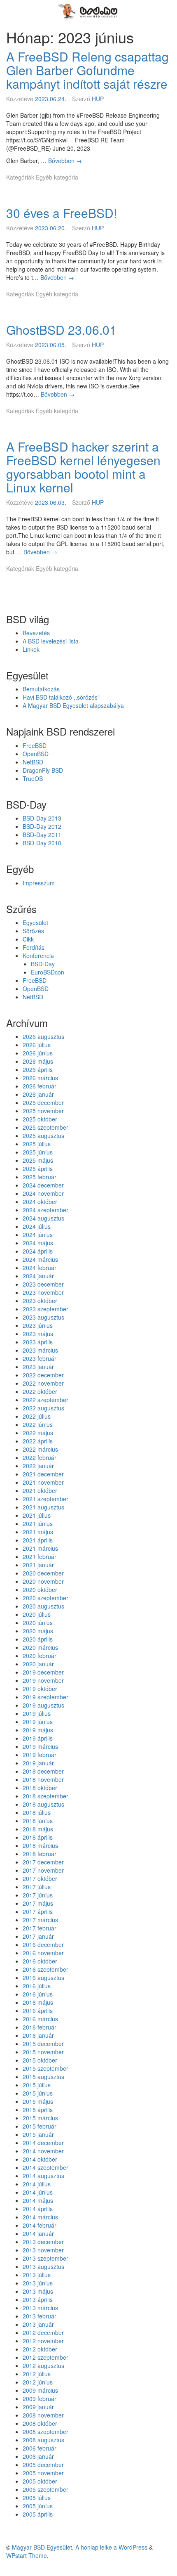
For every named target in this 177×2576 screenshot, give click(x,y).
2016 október (40, 1961)
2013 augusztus (43, 2266)
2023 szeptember (45, 1309)
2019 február (40, 1755)
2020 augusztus (43, 1606)
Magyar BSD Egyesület (42, 2547)
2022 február (40, 1457)
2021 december (43, 1474)
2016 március (40, 2019)
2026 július (37, 1045)
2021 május (38, 1532)
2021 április (38, 1540)
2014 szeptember (45, 2167)
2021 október (40, 1490)
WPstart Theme (27, 2555)
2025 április (38, 1169)
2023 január (38, 1367)
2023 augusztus (43, 1317)
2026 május (38, 1061)
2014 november (43, 2151)
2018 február (40, 1854)
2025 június (38, 1152)
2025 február (40, 1177)
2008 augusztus (43, 2440)
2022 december (43, 1375)
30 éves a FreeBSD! (62, 213)
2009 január (38, 2407)
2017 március (40, 1920)
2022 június (38, 1424)
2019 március (40, 1746)
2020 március (40, 1647)
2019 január (38, 1763)
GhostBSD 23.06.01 (61, 330)
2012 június (38, 2382)
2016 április (38, 2011)
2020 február (40, 1656)
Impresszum (39, 883)
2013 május (38, 2291)
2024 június (38, 1235)
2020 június (38, 1623)
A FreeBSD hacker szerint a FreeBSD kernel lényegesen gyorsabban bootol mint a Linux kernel (83, 467)
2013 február (40, 2316)
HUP (98, 99)
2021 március (40, 1548)
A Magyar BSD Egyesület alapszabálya (73, 705)
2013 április (38, 2299)
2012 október (40, 2349)
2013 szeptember (45, 2258)
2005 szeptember (45, 2489)
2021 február (40, 1556)
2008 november (43, 2415)
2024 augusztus (43, 1218)
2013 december (43, 2242)
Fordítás (34, 947)
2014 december (43, 2143)
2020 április (38, 1639)
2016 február (40, 2027)
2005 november (43, 2473)
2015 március (40, 2118)
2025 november (43, 1111)
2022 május (38, 1433)
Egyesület (35, 923)
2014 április (38, 2209)
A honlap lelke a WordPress (111, 2547)
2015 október (40, 2060)
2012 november (43, 2341)
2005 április (38, 2514)
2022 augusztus (43, 1408)
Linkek (31, 649)
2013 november (43, 2250)
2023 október (40, 1301)
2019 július (37, 1713)
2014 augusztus (43, 2176)
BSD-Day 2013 (42, 818)
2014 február (40, 2225)
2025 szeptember (45, 1127)
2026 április (38, 1069)
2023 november (43, 1292)
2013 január (38, 2324)
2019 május (38, 1730)
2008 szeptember (45, 2432)
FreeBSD (35, 745)
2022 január (38, 1466)
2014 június (38, 2192)
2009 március (40, 2390)
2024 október (40, 1202)
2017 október (40, 1878)
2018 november (43, 1779)
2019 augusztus (43, 1705)
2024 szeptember (45, 1210)
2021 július (37, 1515)
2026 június (38, 1053)
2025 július (37, 1144)
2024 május (38, 1243)
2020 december (43, 1573)
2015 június (38, 2093)
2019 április (38, 1738)
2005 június (38, 2506)
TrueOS (33, 778)
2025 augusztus (43, 1135)
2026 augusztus (43, 1036)
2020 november (43, 1581)
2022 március (40, 1449)
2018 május (38, 1829)
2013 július (37, 2275)
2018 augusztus (43, 1804)
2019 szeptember (45, 1697)
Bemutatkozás (41, 689)
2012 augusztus (43, 2365)
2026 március (40, 1078)
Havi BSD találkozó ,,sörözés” (61, 697)
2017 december (43, 1862)
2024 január (38, 1276)
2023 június (38, 1325)
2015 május (38, 2101)
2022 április (38, 1441)
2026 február (40, 1086)
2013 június (38, 2283)
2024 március (40, 1259)
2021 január (38, 1565)
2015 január (38, 2134)
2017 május (38, 1903)
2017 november (43, 1870)
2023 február (40, 1358)
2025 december (43, 1102)
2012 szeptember (45, 2357)
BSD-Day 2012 (42, 826)
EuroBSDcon (48, 972)
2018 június (38, 1821)
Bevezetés (36, 633)
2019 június (38, 1722)
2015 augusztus (43, 2077)
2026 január (38, 1094)
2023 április (38, 1342)
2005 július (37, 2498)
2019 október (40, 1689)
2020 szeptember (45, 1598)
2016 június (38, 1994)
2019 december (43, 1672)
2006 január (38, 2456)
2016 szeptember (45, 1969)
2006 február (40, 2448)
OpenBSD (36, 754)
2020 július (37, 1614)
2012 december (43, 2332)
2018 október (40, 1788)
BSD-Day (43, 964)
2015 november (43, 2052)
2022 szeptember (45, 1400)
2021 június (38, 1523)
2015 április (38, 2110)
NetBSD (33, 762)
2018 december (43, 1771)
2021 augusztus (43, 1507)
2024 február (40, 1268)
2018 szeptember (45, 1796)
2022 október (40, 1391)
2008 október (40, 2423)
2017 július (37, 1887)
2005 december (43, 2465)
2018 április (38, 1837)
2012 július (37, 2374)
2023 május (38, 1334)
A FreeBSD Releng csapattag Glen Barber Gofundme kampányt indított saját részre (87, 70)
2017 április (38, 1911)
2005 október (40, 2481)
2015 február (40, 2126)
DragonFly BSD (43, 770)
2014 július (37, 2184)
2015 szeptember (45, 2068)
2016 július (37, 1986)
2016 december (43, 1944)
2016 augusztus (43, 1978)
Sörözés (33, 931)
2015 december (43, 2044)
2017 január (38, 1936)
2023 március (40, 1350)
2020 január (38, 1664)
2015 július (37, 2085)
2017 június (38, 1895)
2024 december (43, 1185)
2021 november (43, 1482)
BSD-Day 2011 (42, 835)
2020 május (38, 1631)
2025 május (38, 1160)
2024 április (38, 1251)
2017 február (40, 1928)
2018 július (37, 1812)
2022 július (37, 1416)
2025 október (40, 1119)
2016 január (38, 2035)
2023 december (43, 1284)
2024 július (37, 1226)
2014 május (38, 2200)
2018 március (40, 1845)
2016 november (43, 1953)
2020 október (40, 1590)
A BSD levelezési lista (51, 641)
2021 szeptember (45, 1499)
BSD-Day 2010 (42, 843)
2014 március (40, 2217)
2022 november (43, 1383)
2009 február (40, 2399)
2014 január (38, 2233)
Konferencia (38, 956)
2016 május (38, 2002)
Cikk (28, 939)
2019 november (43, 1680)
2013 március (40, 2308)
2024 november (43, 1193)
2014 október (40, 2159)
